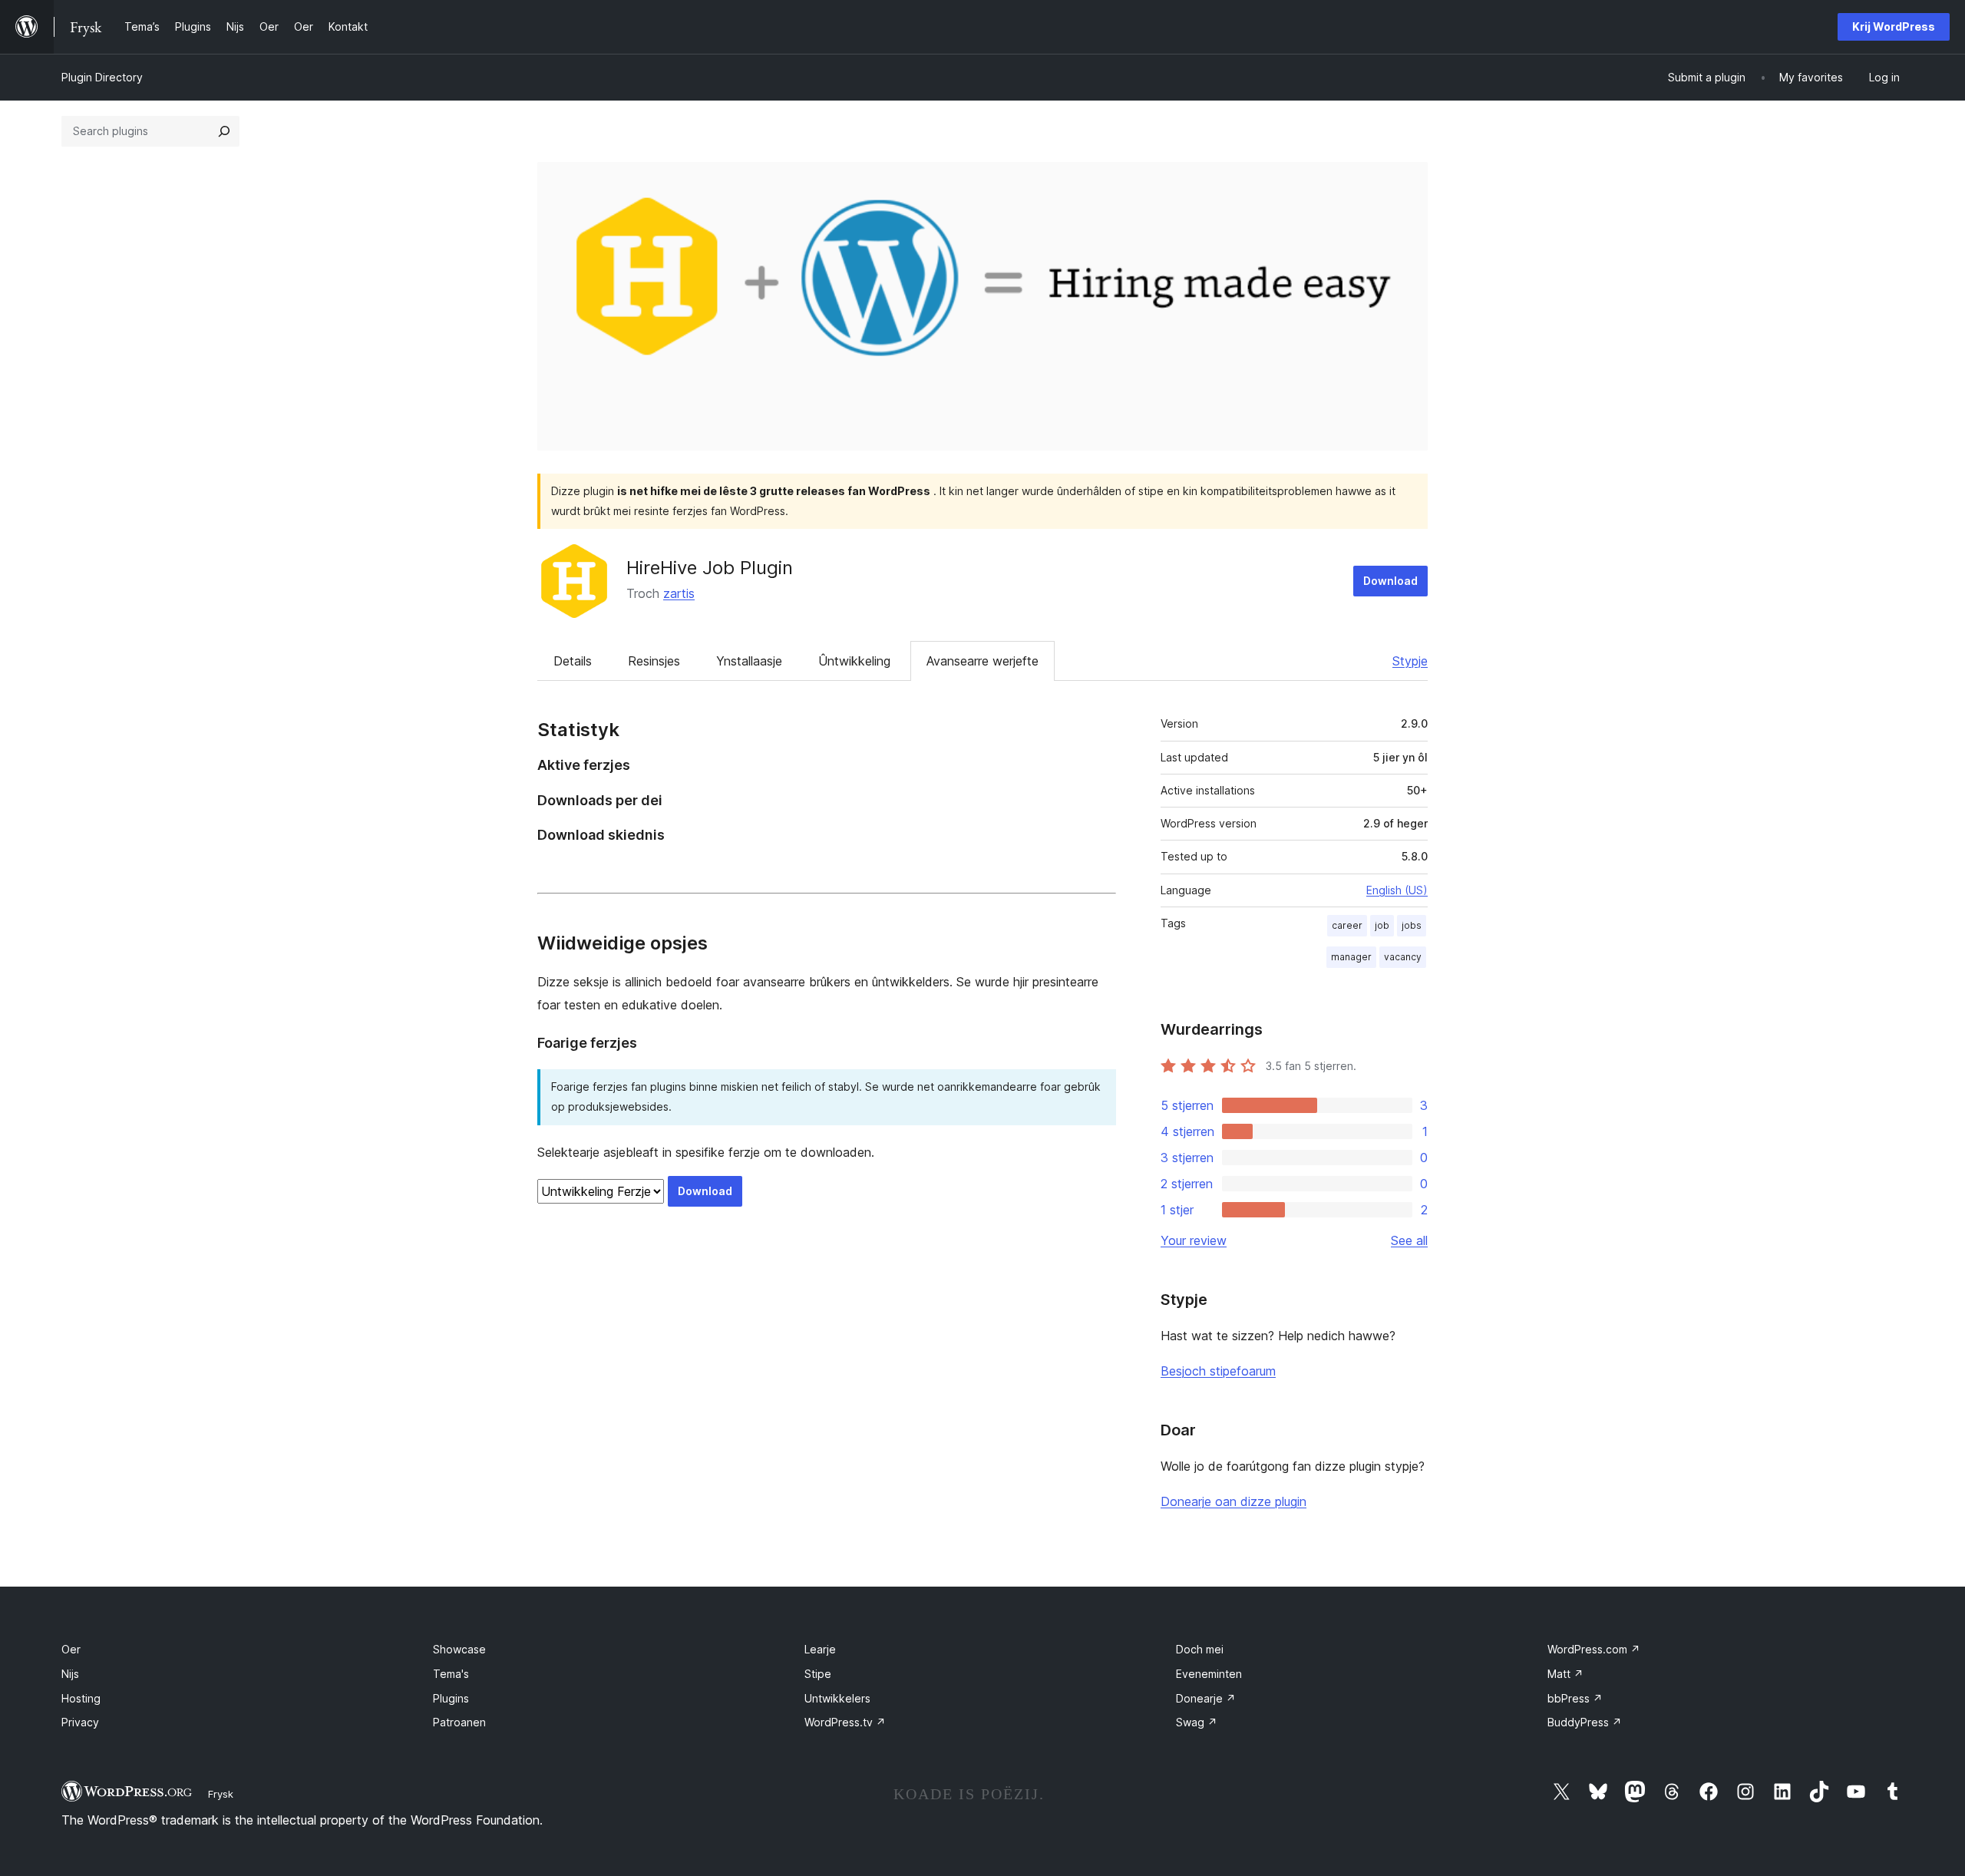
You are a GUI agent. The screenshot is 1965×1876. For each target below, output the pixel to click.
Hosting (81, 1698)
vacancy (1403, 957)
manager (1351, 957)
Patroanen (459, 1722)
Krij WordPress (1894, 26)
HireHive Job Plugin (710, 568)
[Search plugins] (224, 131)
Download (1390, 581)
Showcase (459, 1649)
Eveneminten (1209, 1674)
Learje (820, 1649)
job (1382, 925)
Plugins (451, 1698)
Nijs (70, 1674)
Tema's (451, 1674)
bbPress (1575, 1698)
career (1347, 925)
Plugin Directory (102, 77)
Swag (1197, 1722)
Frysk (221, 1794)
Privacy (80, 1722)
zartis (679, 593)
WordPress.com (1594, 1649)
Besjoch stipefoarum (1218, 1371)
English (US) (1397, 890)
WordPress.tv (845, 1722)
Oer (71, 1649)
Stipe (818, 1674)
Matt (1565, 1674)
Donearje (1206, 1698)
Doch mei (1200, 1649)
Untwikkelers (837, 1698)
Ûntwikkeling (854, 661)
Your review (1194, 1240)
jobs (1412, 925)
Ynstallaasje (749, 661)
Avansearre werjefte (982, 661)
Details (573, 661)
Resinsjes (654, 661)
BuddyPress (1585, 1722)
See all (1409, 1240)
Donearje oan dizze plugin (1233, 1501)
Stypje (1410, 661)
